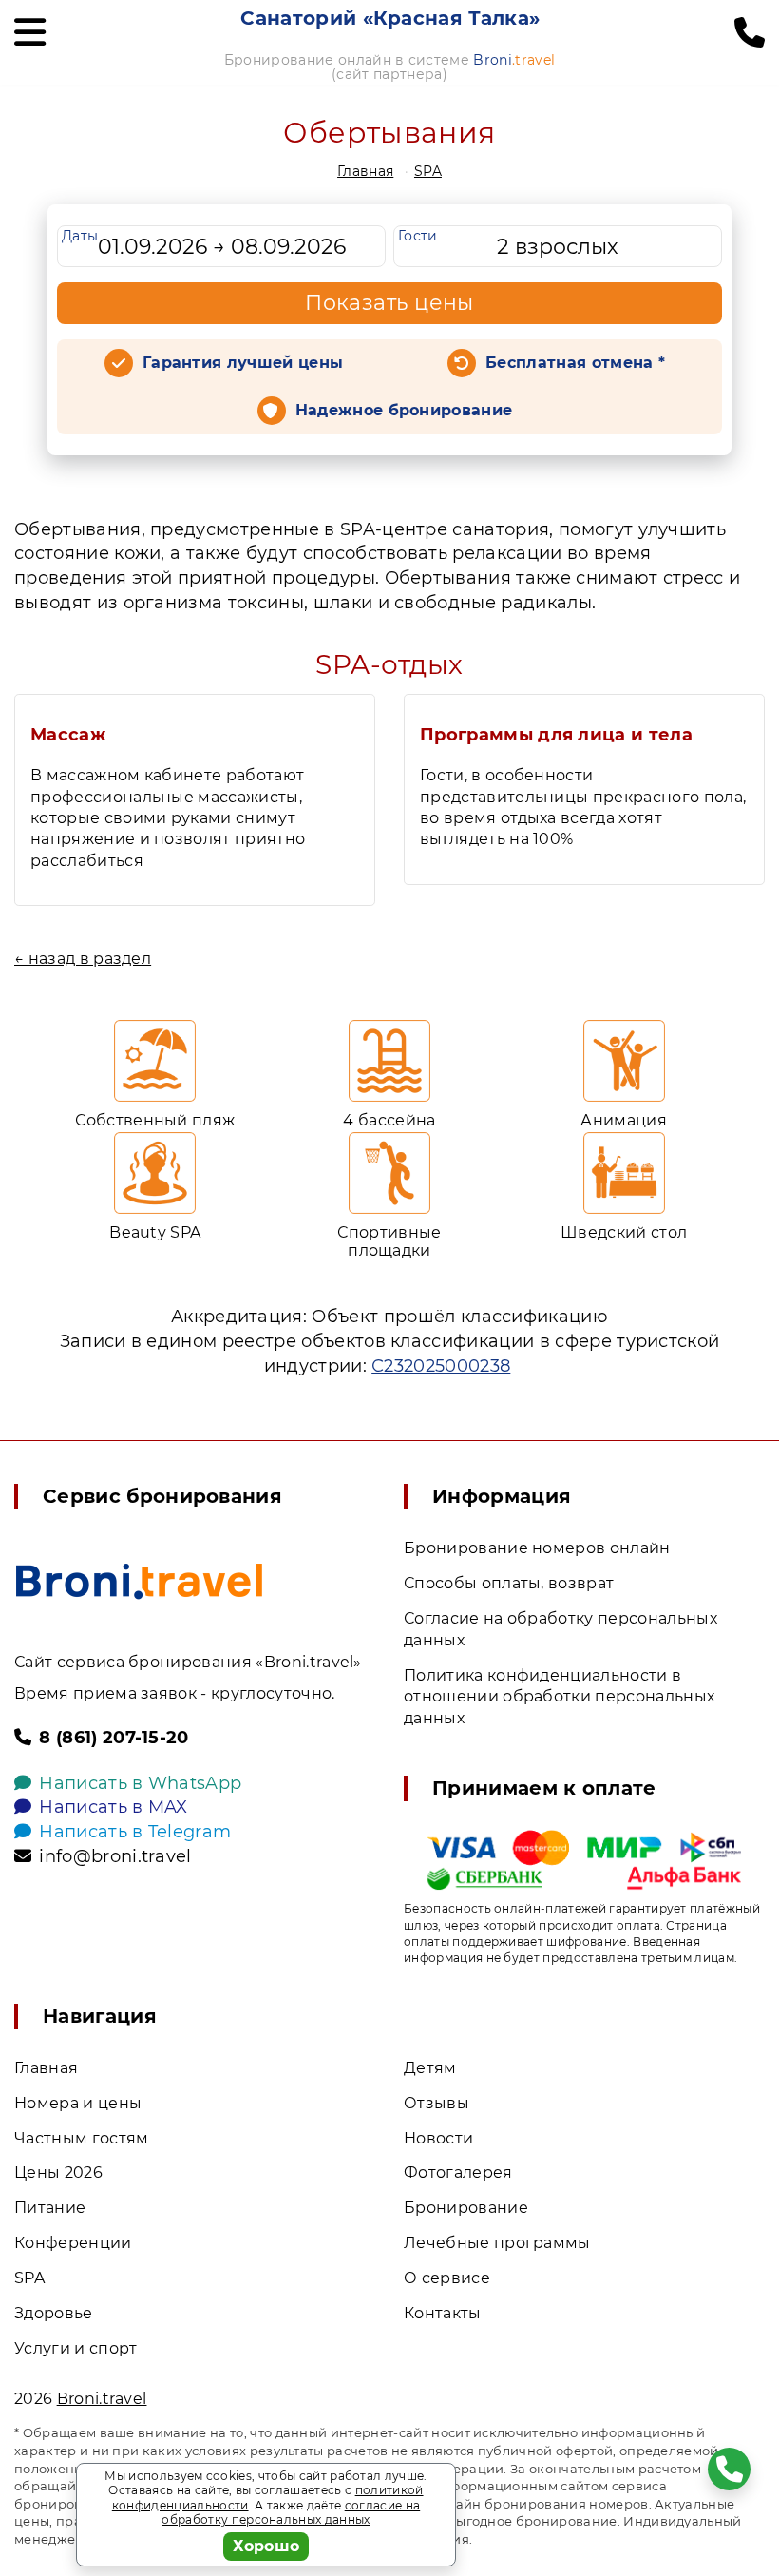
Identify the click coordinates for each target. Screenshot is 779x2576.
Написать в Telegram (135, 1832)
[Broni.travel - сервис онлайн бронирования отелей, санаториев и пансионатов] (139, 1581)
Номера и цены (78, 2103)
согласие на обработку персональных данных (291, 2513)
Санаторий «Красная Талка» (390, 18)
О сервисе (447, 2278)
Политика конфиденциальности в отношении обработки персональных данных (559, 1697)
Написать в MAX (113, 1807)
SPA (428, 171)
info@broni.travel (115, 1856)
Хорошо (266, 2546)
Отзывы (437, 2103)
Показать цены (389, 303)
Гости (418, 236)
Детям (430, 2068)
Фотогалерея (458, 2172)
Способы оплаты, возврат (509, 1583)
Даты (80, 236)
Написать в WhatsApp (140, 1783)
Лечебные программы (497, 2243)
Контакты (443, 2313)
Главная (365, 171)
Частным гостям (81, 2138)
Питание (50, 2208)
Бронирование (466, 2208)
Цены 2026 (58, 2172)
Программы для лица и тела (556, 735)
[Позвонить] (750, 33)
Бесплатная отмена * (575, 363)
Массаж (68, 735)
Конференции (73, 2243)
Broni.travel (102, 2399)
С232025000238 (441, 1366)
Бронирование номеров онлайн (537, 1548)
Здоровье (54, 2313)
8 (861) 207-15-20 (114, 1738)
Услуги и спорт (76, 2348)
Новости (438, 2138)
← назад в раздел (83, 959)
